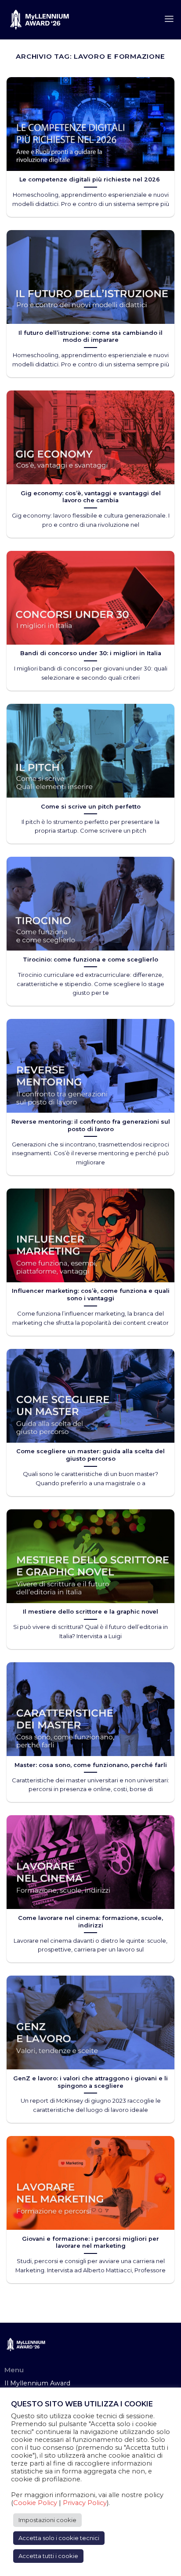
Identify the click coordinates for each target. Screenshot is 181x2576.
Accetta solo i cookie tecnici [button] (59, 2538)
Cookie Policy (35, 2503)
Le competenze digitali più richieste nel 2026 (90, 179)
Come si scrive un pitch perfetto (91, 806)
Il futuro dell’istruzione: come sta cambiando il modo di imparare (90, 336)
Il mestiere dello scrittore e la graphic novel (90, 1611)
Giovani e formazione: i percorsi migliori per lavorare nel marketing (90, 2242)
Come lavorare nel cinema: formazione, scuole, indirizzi (90, 1921)
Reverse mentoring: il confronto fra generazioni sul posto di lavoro (91, 1125)
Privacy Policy (85, 2503)
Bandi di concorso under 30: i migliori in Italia (91, 653)
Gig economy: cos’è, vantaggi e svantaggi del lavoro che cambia (91, 497)
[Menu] (169, 19)
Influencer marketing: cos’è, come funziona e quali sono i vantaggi (91, 1294)
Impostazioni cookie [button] (47, 2520)
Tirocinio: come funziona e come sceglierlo (90, 959)
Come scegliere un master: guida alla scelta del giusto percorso (90, 1455)
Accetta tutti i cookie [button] (48, 2556)
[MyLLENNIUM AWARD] (40, 20)
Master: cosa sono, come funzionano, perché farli (91, 1765)
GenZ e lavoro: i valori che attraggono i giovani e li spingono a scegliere (90, 2082)
